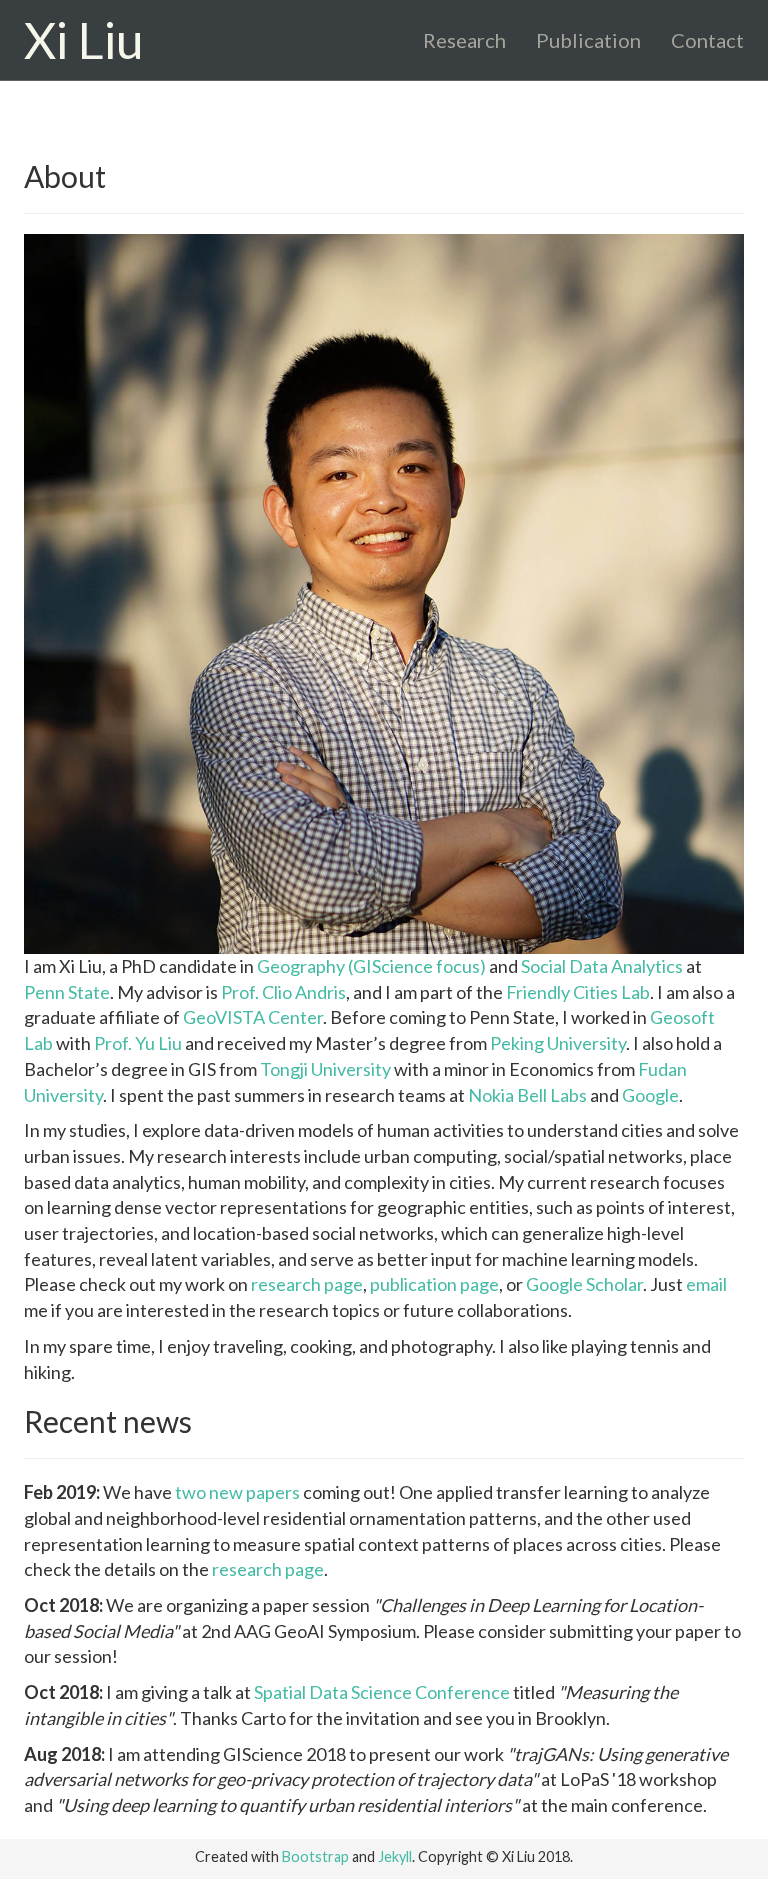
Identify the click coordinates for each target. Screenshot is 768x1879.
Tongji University (325, 1069)
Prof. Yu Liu (138, 1043)
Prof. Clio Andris (283, 992)
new (226, 1492)
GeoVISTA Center (253, 1017)
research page (307, 1284)
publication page (434, 1284)
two (190, 1492)
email (706, 1284)
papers (273, 1492)
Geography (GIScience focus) (371, 966)
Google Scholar (584, 1284)
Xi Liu (84, 40)
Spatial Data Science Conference (382, 1692)
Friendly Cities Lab (578, 992)
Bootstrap (315, 1856)
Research (464, 40)
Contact (707, 40)
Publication (588, 40)
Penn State (67, 992)
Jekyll (395, 1856)
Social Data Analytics (602, 966)
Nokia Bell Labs (527, 1095)
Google (650, 1095)
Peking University (558, 1043)
